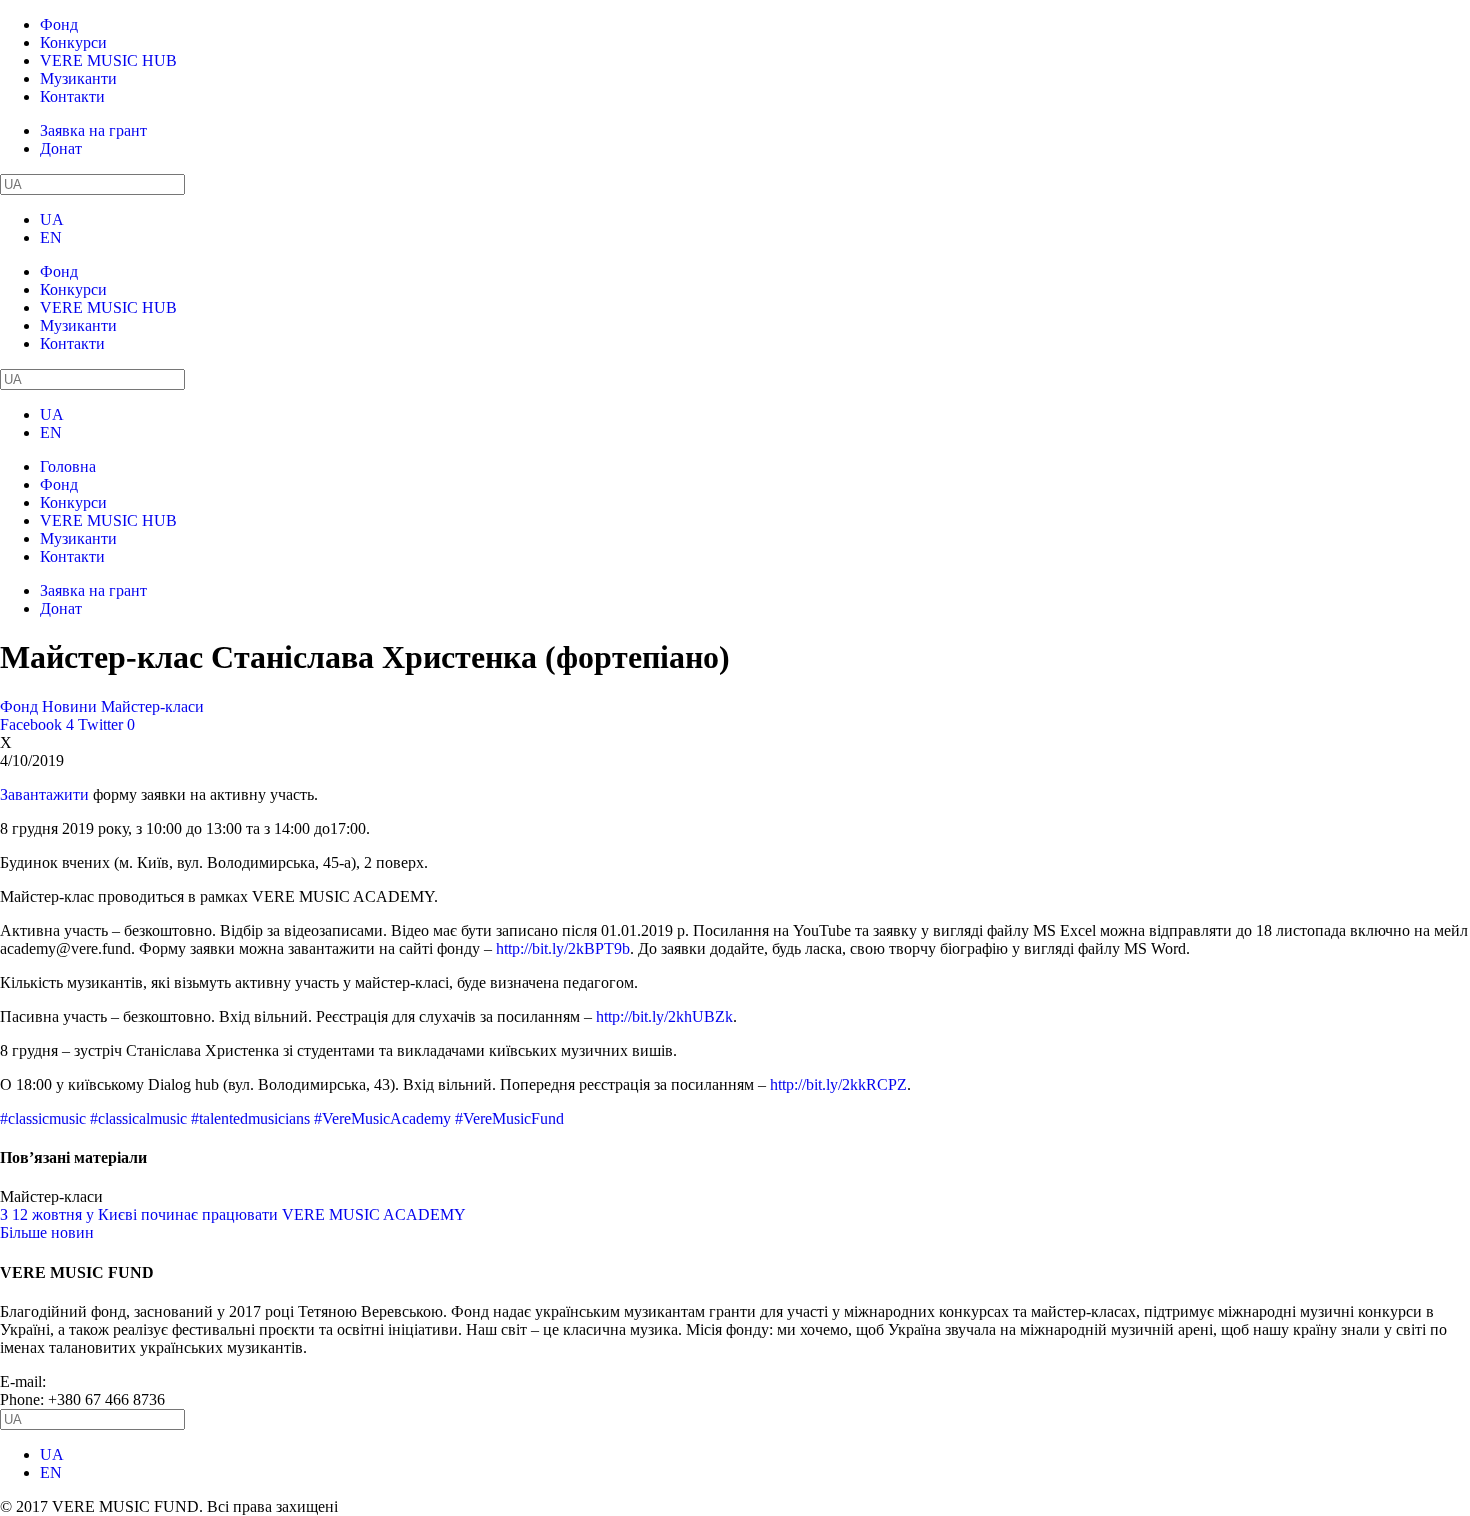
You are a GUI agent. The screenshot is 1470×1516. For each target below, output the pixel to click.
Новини (69, 706)
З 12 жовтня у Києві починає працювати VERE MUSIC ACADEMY (233, 1214)
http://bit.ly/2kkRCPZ (838, 1084)
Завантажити (44, 794)
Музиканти (78, 78)
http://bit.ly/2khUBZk (664, 1016)
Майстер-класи (152, 706)
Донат (61, 148)
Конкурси (73, 42)
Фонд (59, 24)
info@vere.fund (100, 1381)
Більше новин (47, 1232)
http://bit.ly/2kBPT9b (563, 948)
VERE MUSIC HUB (108, 60)
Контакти (72, 96)
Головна (68, 466)
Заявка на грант (93, 130)
